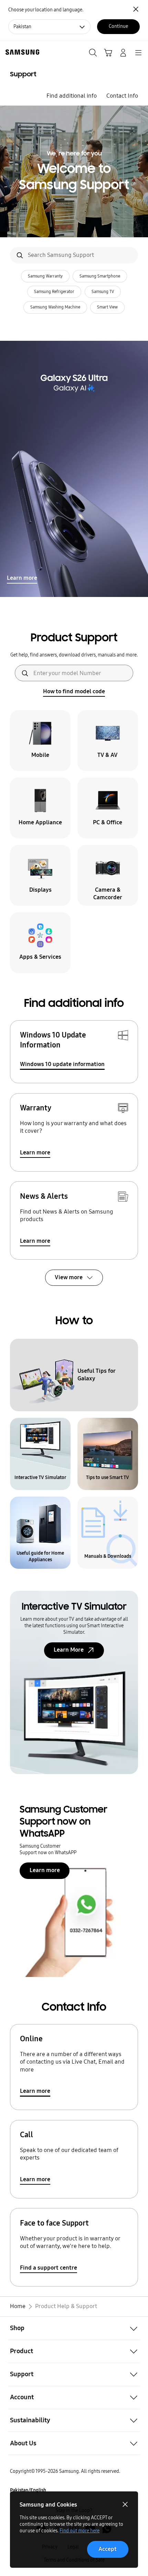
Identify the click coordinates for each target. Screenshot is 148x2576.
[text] (40, 741)
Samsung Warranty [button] (45, 276)
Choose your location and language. (46, 10)
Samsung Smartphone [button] (100, 276)
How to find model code (74, 691)
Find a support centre (49, 2268)
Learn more (22, 578)
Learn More (69, 1650)
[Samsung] (21, 52)
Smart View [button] (107, 307)
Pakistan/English (28, 2490)
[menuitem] (71, 96)
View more (69, 1277)
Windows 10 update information (62, 1064)
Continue (118, 26)
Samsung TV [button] (103, 292)
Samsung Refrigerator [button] (54, 292)
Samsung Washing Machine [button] (55, 307)
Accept (108, 2549)
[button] (74, 2328)
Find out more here (80, 2531)
